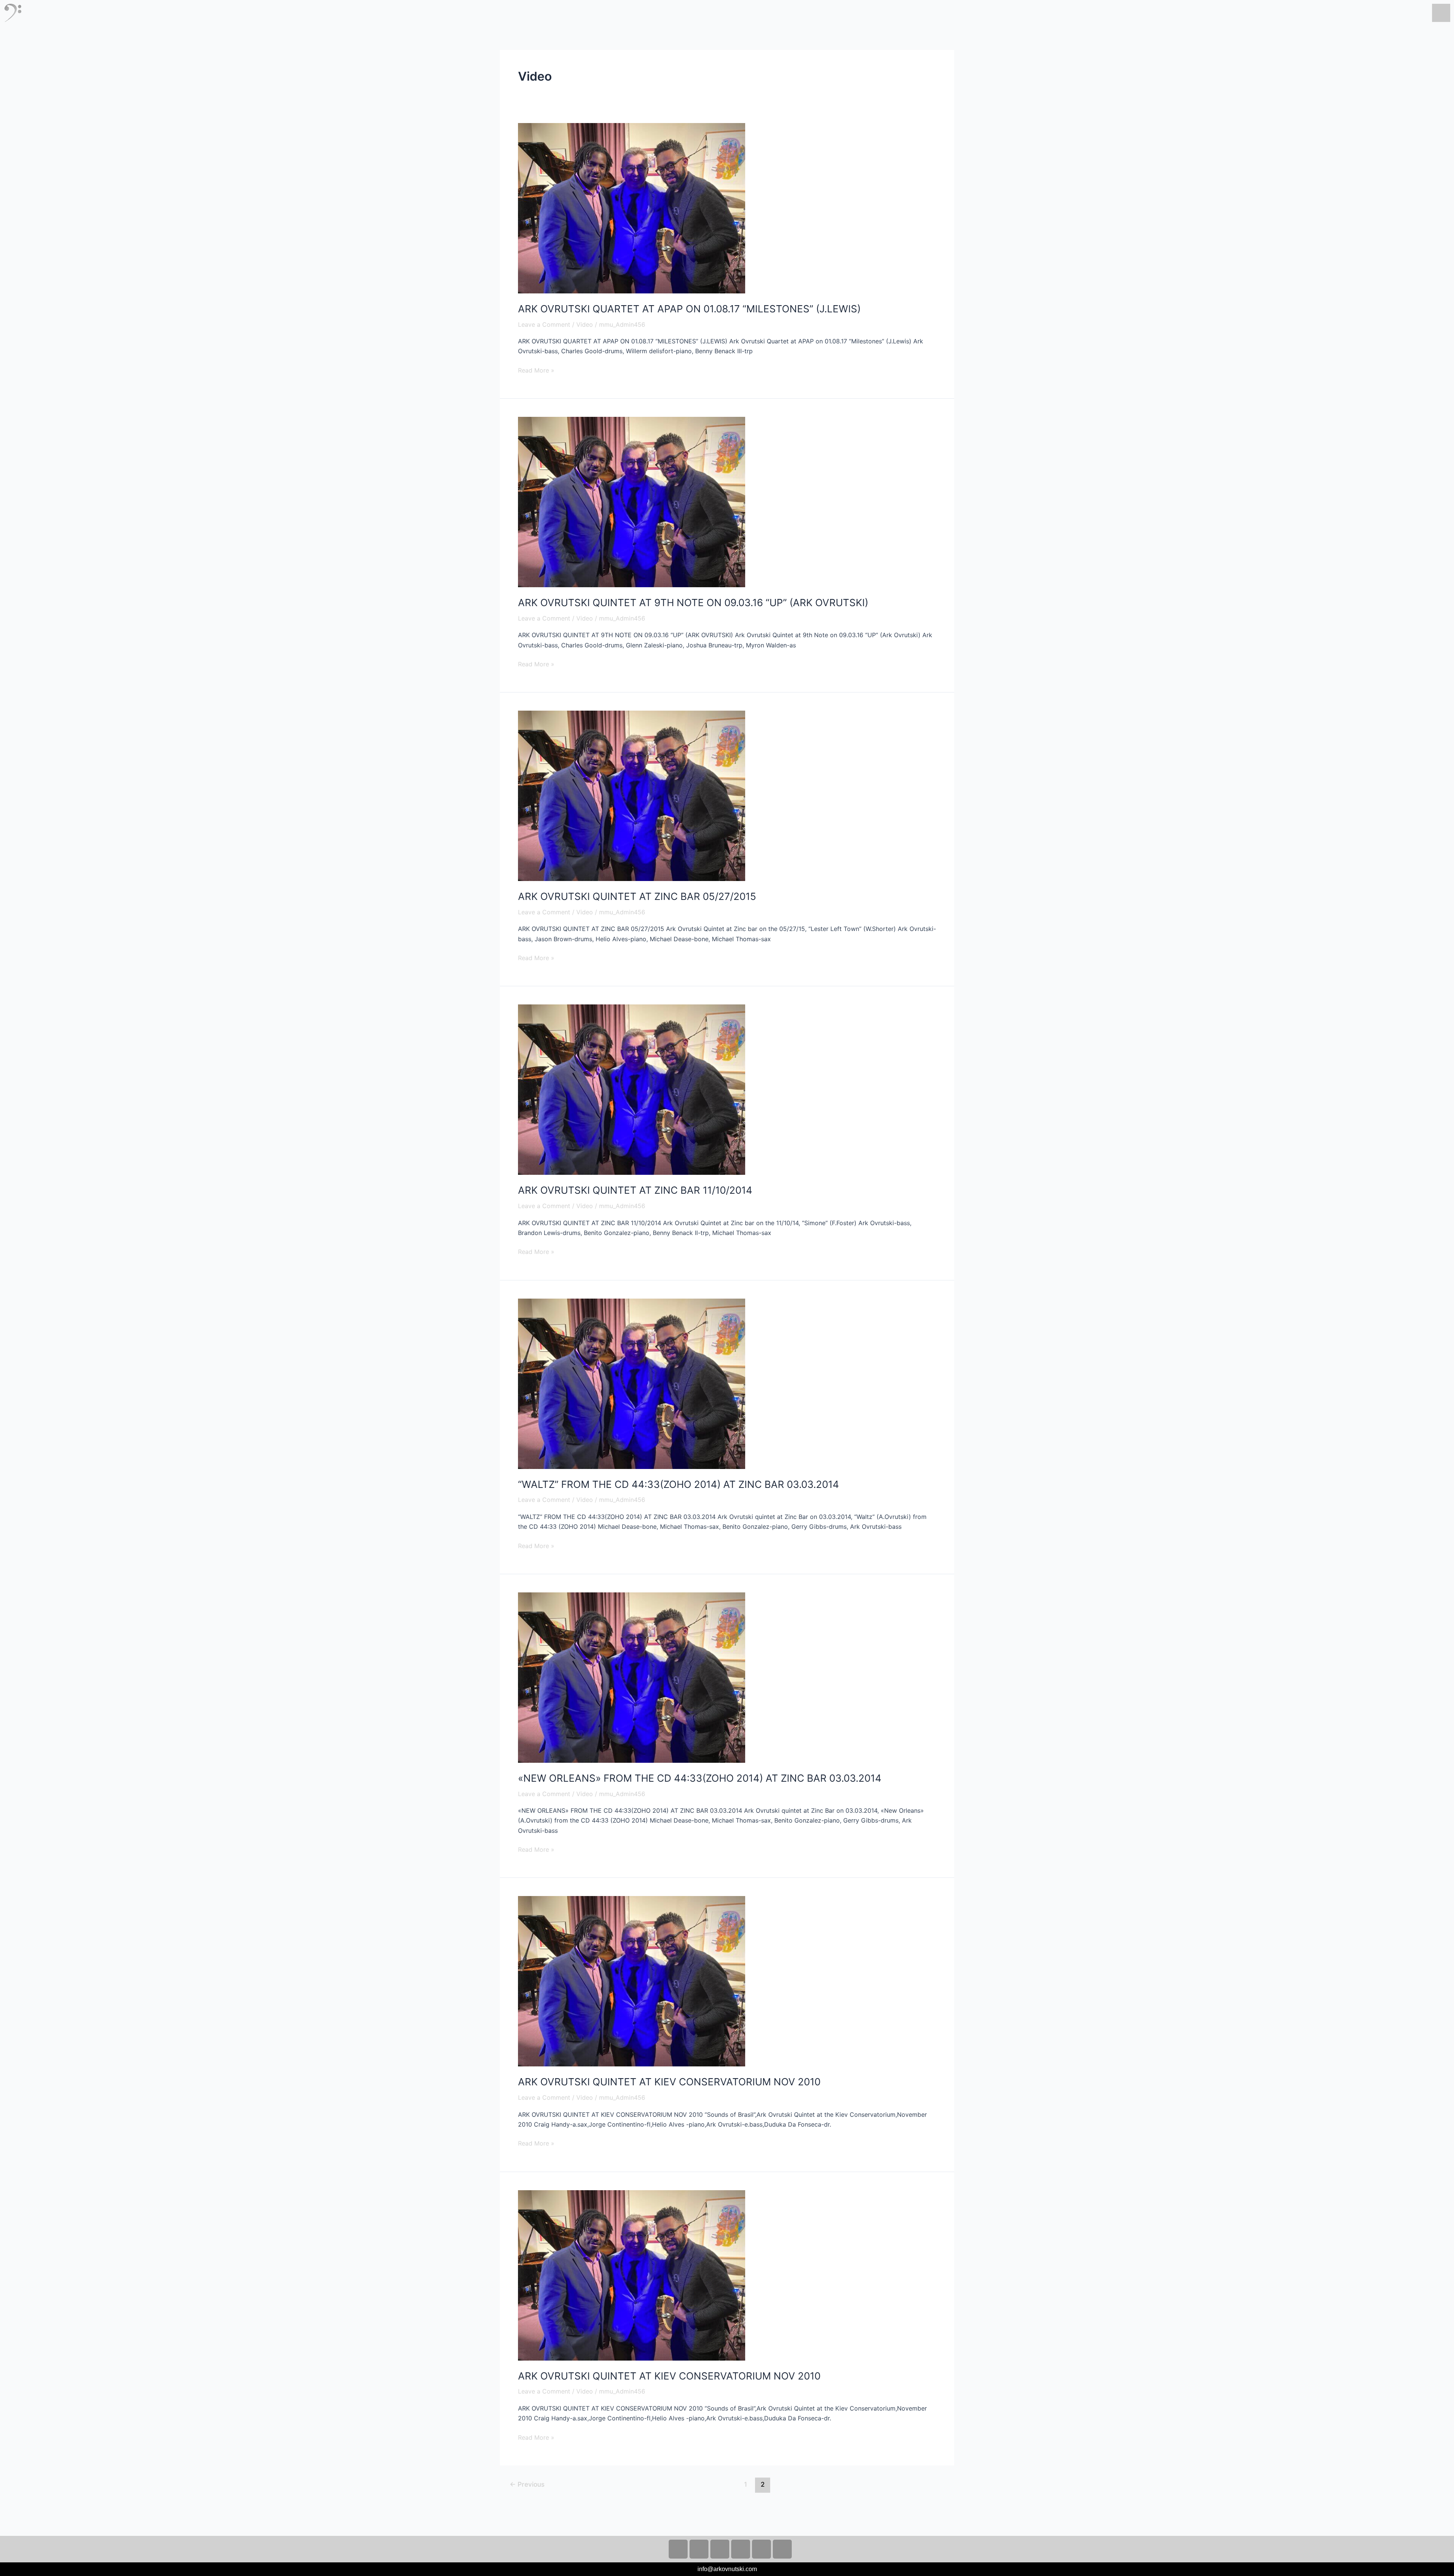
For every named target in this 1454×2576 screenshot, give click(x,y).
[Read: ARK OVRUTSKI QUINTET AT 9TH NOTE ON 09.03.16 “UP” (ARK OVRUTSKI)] (632, 501)
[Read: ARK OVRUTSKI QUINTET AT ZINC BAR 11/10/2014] (632, 1089)
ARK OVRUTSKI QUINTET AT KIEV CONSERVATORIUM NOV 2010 (669, 2082)
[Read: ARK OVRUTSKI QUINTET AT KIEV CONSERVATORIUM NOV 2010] (632, 1981)
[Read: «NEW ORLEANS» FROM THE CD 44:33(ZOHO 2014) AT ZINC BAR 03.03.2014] (632, 1677)
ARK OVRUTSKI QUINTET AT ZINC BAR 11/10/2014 (635, 1190)
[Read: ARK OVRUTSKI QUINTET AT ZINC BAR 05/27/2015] (632, 795)
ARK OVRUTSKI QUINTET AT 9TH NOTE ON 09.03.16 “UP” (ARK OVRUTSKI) (693, 603)
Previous (527, 2484)
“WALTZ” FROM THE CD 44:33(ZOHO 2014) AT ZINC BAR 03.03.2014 (679, 1484)
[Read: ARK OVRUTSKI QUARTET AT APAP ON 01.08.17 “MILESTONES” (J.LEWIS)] (632, 207)
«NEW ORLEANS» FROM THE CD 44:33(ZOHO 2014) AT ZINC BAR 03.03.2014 (700, 1778)
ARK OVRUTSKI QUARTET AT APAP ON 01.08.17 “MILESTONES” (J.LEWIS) (689, 309)
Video (585, 324)
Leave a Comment (544, 324)
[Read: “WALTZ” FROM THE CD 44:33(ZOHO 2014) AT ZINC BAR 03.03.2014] (632, 1383)
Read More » (536, 370)
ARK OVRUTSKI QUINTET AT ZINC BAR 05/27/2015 (637, 896)
